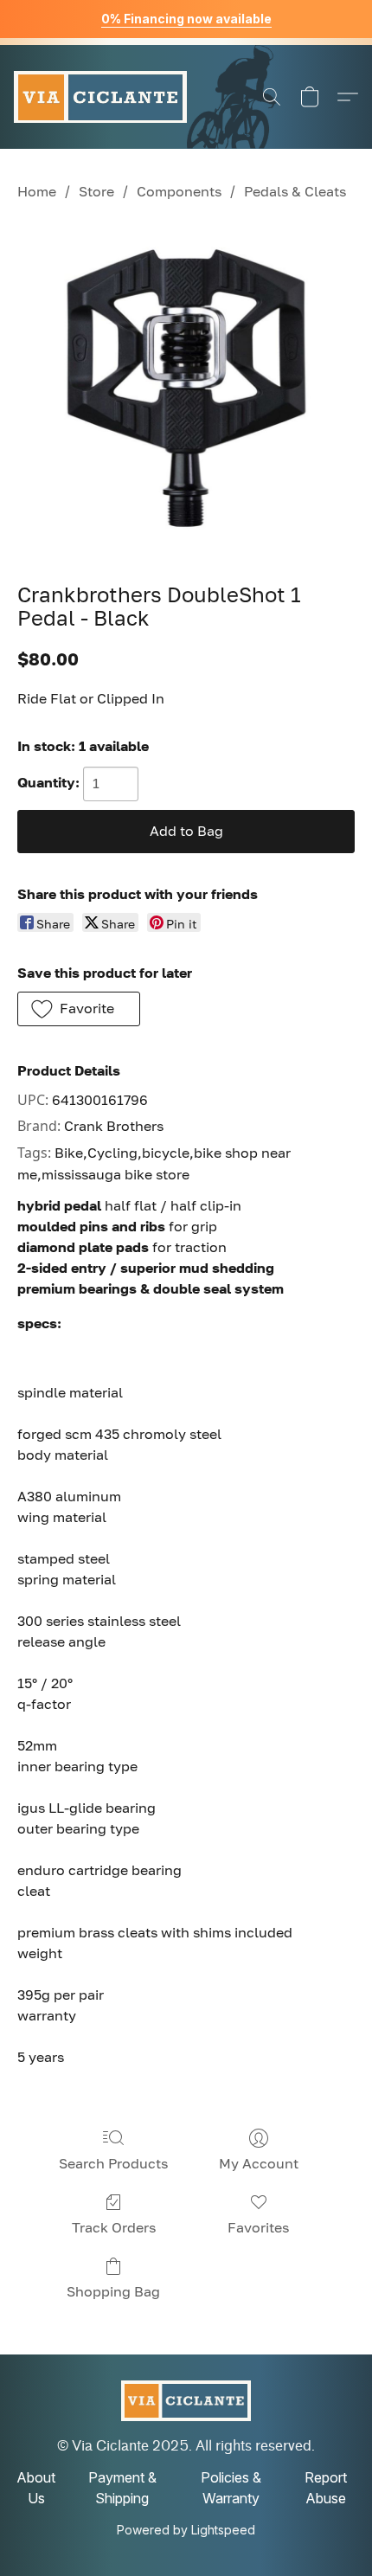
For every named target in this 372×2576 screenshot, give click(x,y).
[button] (100, 97)
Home (37, 191)
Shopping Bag (113, 2291)
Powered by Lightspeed (186, 2530)
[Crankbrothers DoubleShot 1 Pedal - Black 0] (186, 389)
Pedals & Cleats (295, 191)
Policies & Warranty (231, 2488)
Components (179, 191)
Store (96, 191)
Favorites (258, 2227)
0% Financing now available (186, 19)
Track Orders (114, 2227)
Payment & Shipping (122, 2488)
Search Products (113, 2163)
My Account (259, 2163)
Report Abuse (326, 2488)
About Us (36, 2488)
